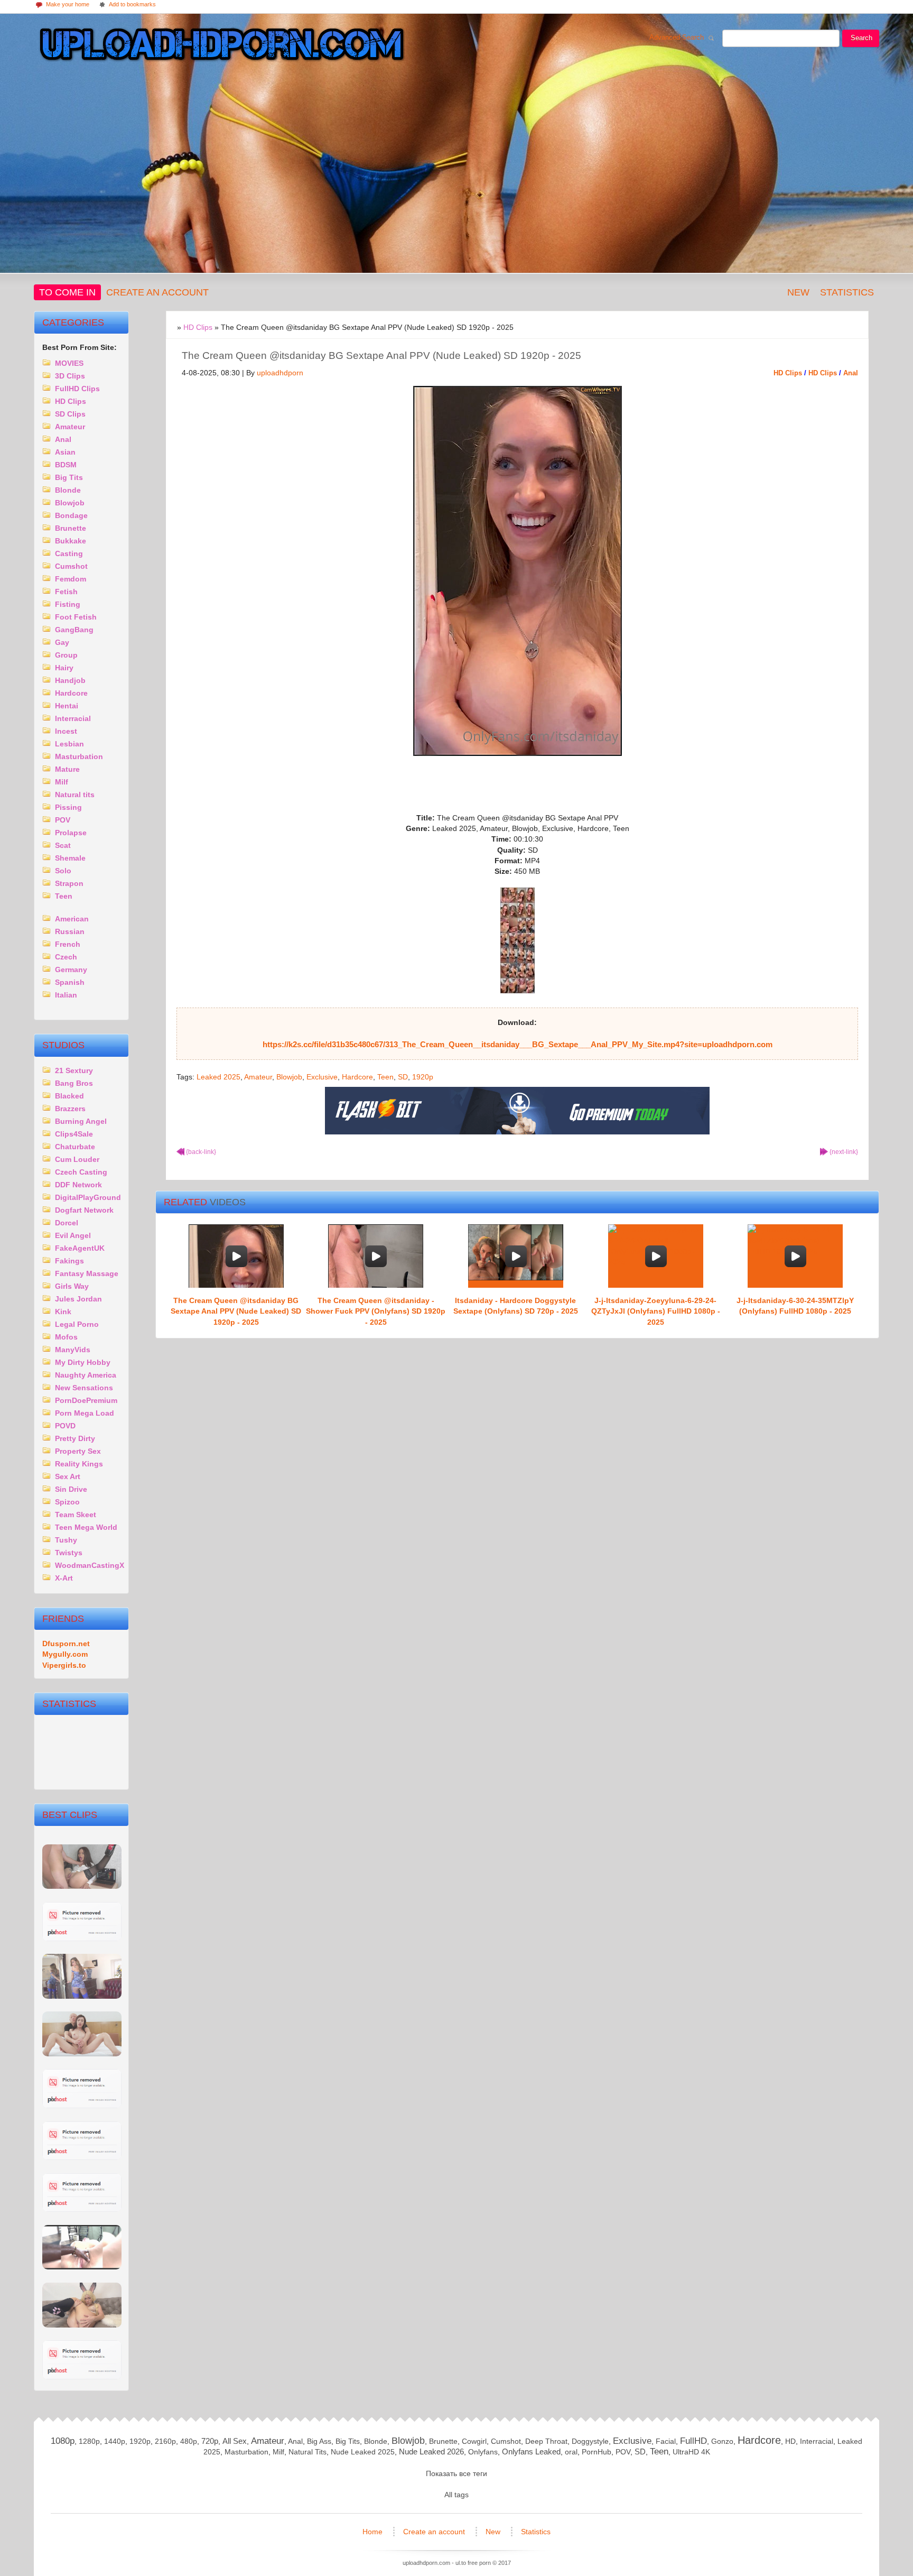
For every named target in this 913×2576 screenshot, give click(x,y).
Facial (666, 2441)
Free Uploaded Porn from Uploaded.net (219, 46)
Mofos (66, 1337)
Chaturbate (75, 1147)
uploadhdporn (280, 373)
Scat (63, 845)
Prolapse (71, 833)
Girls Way (72, 1286)
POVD (65, 1426)
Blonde (68, 490)
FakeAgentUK (80, 1248)
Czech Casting (81, 1172)
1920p (423, 1077)
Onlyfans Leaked (531, 2452)
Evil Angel (73, 1235)
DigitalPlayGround (88, 1197)
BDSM (66, 465)
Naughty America (86, 1375)
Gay (62, 642)
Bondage (71, 515)
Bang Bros (74, 1083)
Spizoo (67, 1502)
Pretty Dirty (75, 1438)
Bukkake (71, 541)
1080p (63, 2441)
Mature (67, 769)
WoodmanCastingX (90, 1565)
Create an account (157, 292)
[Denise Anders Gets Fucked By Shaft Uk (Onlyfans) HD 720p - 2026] (82, 2158)
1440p (115, 2441)
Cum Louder (77, 1159)
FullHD (693, 2441)
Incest (66, 731)
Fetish (66, 592)
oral (571, 2452)
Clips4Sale (74, 1134)
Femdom (71, 579)
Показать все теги (456, 2473)
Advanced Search (679, 40)
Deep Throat (546, 2441)
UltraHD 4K (691, 2452)
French (68, 944)
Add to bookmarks (127, 5)
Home (374, 2532)
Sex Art (68, 1476)
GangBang (74, 630)
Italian (66, 995)
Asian (65, 452)
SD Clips (70, 414)
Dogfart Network (84, 1210)
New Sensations (84, 1388)
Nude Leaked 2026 (431, 2452)
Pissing (68, 807)
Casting (69, 553)
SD (403, 1077)
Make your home (62, 5)
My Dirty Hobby (83, 1362)
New (798, 292)
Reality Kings (79, 1464)
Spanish (70, 982)
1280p (89, 2441)
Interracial (73, 718)
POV (63, 820)
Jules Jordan (78, 1299)
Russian (70, 931)
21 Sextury (74, 1070)
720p (210, 2441)
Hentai (67, 706)
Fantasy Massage (87, 1273)
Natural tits (75, 795)
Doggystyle (590, 2441)
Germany (71, 970)
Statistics (847, 292)
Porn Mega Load (85, 1413)
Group (66, 655)
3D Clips (70, 376)
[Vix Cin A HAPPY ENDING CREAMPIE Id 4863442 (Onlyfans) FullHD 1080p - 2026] (82, 2267)
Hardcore (357, 1077)
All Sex (235, 2441)
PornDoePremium (86, 1400)
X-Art (64, 1578)
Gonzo (722, 2441)
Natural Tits (308, 2452)
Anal (851, 373)
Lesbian (69, 744)
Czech (66, 957)
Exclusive (322, 1077)
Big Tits (69, 477)
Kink (63, 1312)
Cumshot (71, 566)
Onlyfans (483, 2452)
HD (790, 2441)
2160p (165, 2441)
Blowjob (289, 1077)
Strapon (69, 883)
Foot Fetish (76, 617)
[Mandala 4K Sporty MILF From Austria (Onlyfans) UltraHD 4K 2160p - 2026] (82, 2209)
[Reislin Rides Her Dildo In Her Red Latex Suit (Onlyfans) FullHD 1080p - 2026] (82, 2106)
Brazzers (70, 1109)
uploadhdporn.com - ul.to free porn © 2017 (457, 2563)
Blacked (69, 1096)
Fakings (69, 1261)
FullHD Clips (77, 389)
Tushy (66, 1540)
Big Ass (319, 2441)
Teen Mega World (86, 1527)
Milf (62, 782)
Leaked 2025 (218, 1077)
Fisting (68, 604)
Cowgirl (474, 2441)
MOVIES (69, 363)
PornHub (597, 2452)
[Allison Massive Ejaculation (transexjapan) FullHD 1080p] (82, 2054)
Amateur (258, 1077)
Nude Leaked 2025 (363, 2452)
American (72, 919)
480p (189, 2441)
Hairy (64, 668)
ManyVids (73, 1350)
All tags (456, 2495)
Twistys (69, 1553)
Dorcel (67, 1223)
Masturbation (79, 756)
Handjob (70, 680)
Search (861, 38)
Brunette (71, 528)
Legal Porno (77, 1324)
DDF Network (78, 1185)
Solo (63, 871)
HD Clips (788, 373)
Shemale (70, 858)
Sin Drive (71, 1489)
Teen (385, 1077)
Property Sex (78, 1451)
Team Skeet (76, 1515)
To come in (67, 292)
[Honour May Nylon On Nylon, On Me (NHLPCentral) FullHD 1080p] (82, 1996)
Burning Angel (81, 1121)
